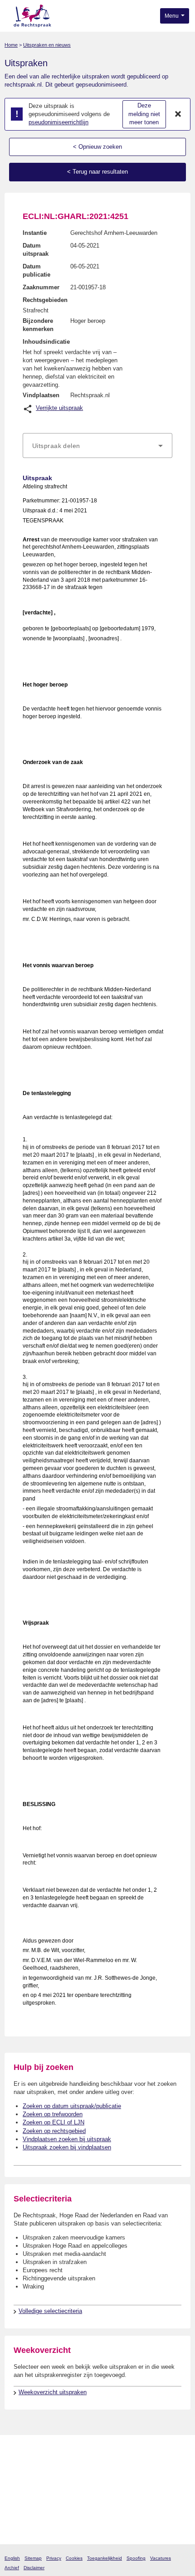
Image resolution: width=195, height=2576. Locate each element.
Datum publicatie (37, 270)
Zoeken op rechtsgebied (54, 2131)
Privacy (54, 2558)
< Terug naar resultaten (97, 172)
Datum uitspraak (36, 250)
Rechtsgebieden (45, 300)
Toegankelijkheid (105, 2558)
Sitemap (33, 2558)
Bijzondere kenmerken (38, 325)
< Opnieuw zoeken (97, 147)
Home (11, 45)
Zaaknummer (41, 287)
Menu (172, 16)
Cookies (74, 2558)
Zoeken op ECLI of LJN (54, 2122)
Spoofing (136, 2558)
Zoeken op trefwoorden (53, 2114)
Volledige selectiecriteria (50, 2311)
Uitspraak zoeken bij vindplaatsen (67, 2147)
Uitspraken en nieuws (47, 45)
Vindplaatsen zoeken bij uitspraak (67, 2139)
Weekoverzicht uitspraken (53, 2392)
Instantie (35, 233)
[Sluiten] (178, 114)
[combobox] (97, 446)
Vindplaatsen (41, 395)
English (12, 2558)
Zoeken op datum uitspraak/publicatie (72, 2106)
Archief (12, 2568)
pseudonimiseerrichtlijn (58, 122)
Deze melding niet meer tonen (144, 114)
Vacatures (161, 2558)
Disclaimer (34, 2568)
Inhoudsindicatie (46, 342)
